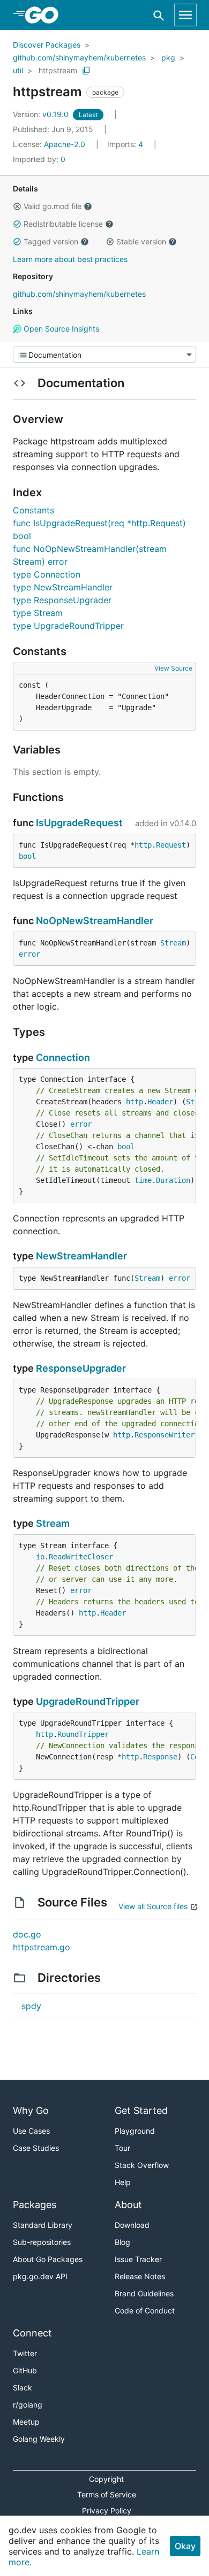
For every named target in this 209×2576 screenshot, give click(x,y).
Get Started (141, 2110)
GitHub (25, 2370)
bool (27, 856)
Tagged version (51, 241)
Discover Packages (47, 45)
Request (171, 845)
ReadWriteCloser (81, 1557)
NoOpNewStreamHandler (95, 921)
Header (160, 1102)
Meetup (26, 2422)
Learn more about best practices (70, 259)
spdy (31, 2006)
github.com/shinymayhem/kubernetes (79, 57)
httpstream (58, 70)
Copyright (106, 2479)
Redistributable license (63, 224)
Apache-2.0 (65, 144)
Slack (23, 2387)
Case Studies (36, 2148)
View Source (173, 668)
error (29, 954)
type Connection (47, 574)
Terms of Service (107, 2494)
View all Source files (153, 1906)
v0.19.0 (42, 114)
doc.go (27, 1934)
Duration (173, 1180)
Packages (35, 2205)
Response (160, 1757)
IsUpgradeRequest (79, 823)
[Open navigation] (185, 15)
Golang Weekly (39, 2439)
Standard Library (43, 2225)
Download (132, 2225)
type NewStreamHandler (63, 587)
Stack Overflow (142, 2165)
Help (123, 2182)
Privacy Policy (107, 2510)
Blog (122, 2242)
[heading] (45, 15)
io (40, 1557)
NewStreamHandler (81, 1256)
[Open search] (159, 15)
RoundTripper (83, 1734)
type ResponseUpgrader (62, 600)
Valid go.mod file (53, 206)
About (128, 2205)
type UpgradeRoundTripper (68, 626)
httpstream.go (42, 1947)
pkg (168, 57)
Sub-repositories (42, 2242)
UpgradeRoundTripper (88, 1701)
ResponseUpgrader (81, 1368)
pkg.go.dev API (40, 2276)
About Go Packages (48, 2259)
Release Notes (140, 2276)
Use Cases (31, 2131)
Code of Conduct (145, 2310)
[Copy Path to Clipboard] (86, 71)
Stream (173, 943)
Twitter (25, 2353)
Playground (135, 2131)
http (143, 845)
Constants (33, 510)
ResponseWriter (165, 1435)
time (143, 1180)
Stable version (141, 241)
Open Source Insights (60, 329)
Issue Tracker (138, 2259)
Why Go (31, 2110)
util (18, 70)
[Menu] (104, 355)
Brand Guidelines (144, 2293)
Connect (32, 2333)
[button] (17, 206)
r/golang (28, 2405)
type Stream (38, 613)
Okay (185, 2546)
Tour (122, 2148)
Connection (63, 1058)
